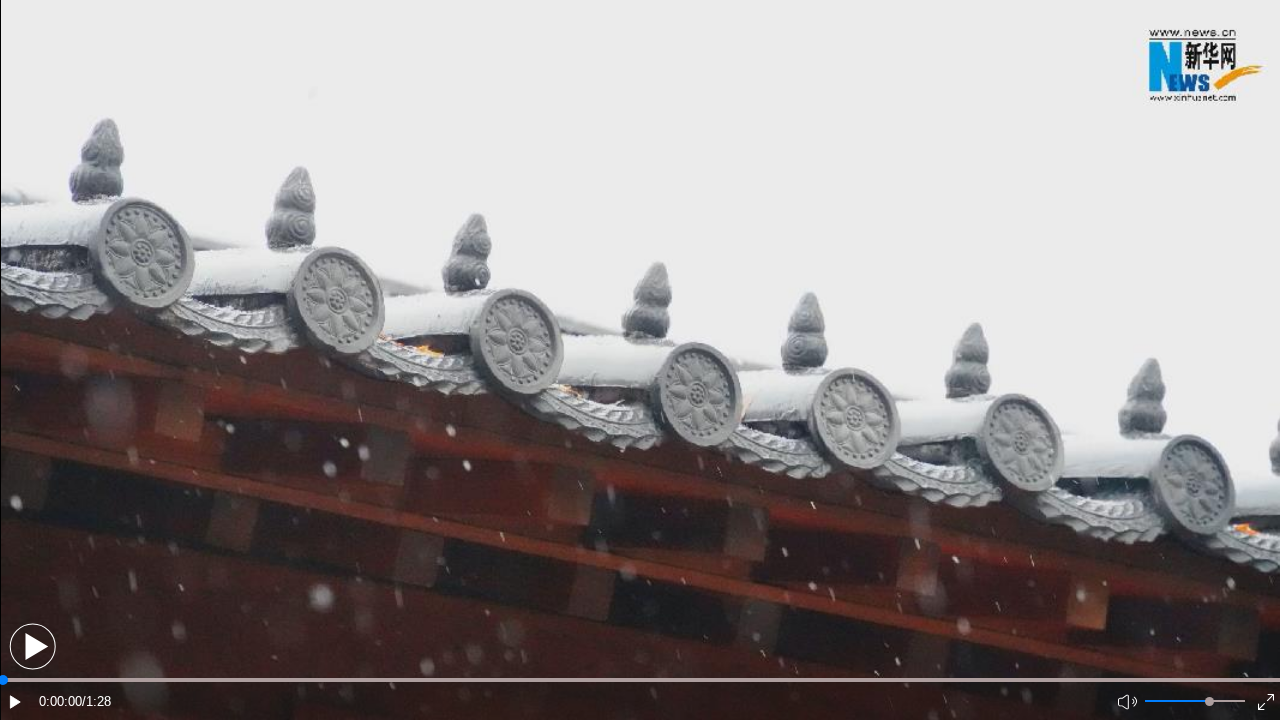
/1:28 (96, 701)
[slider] (1209, 701)
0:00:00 (60, 701)
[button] (32, 646)
